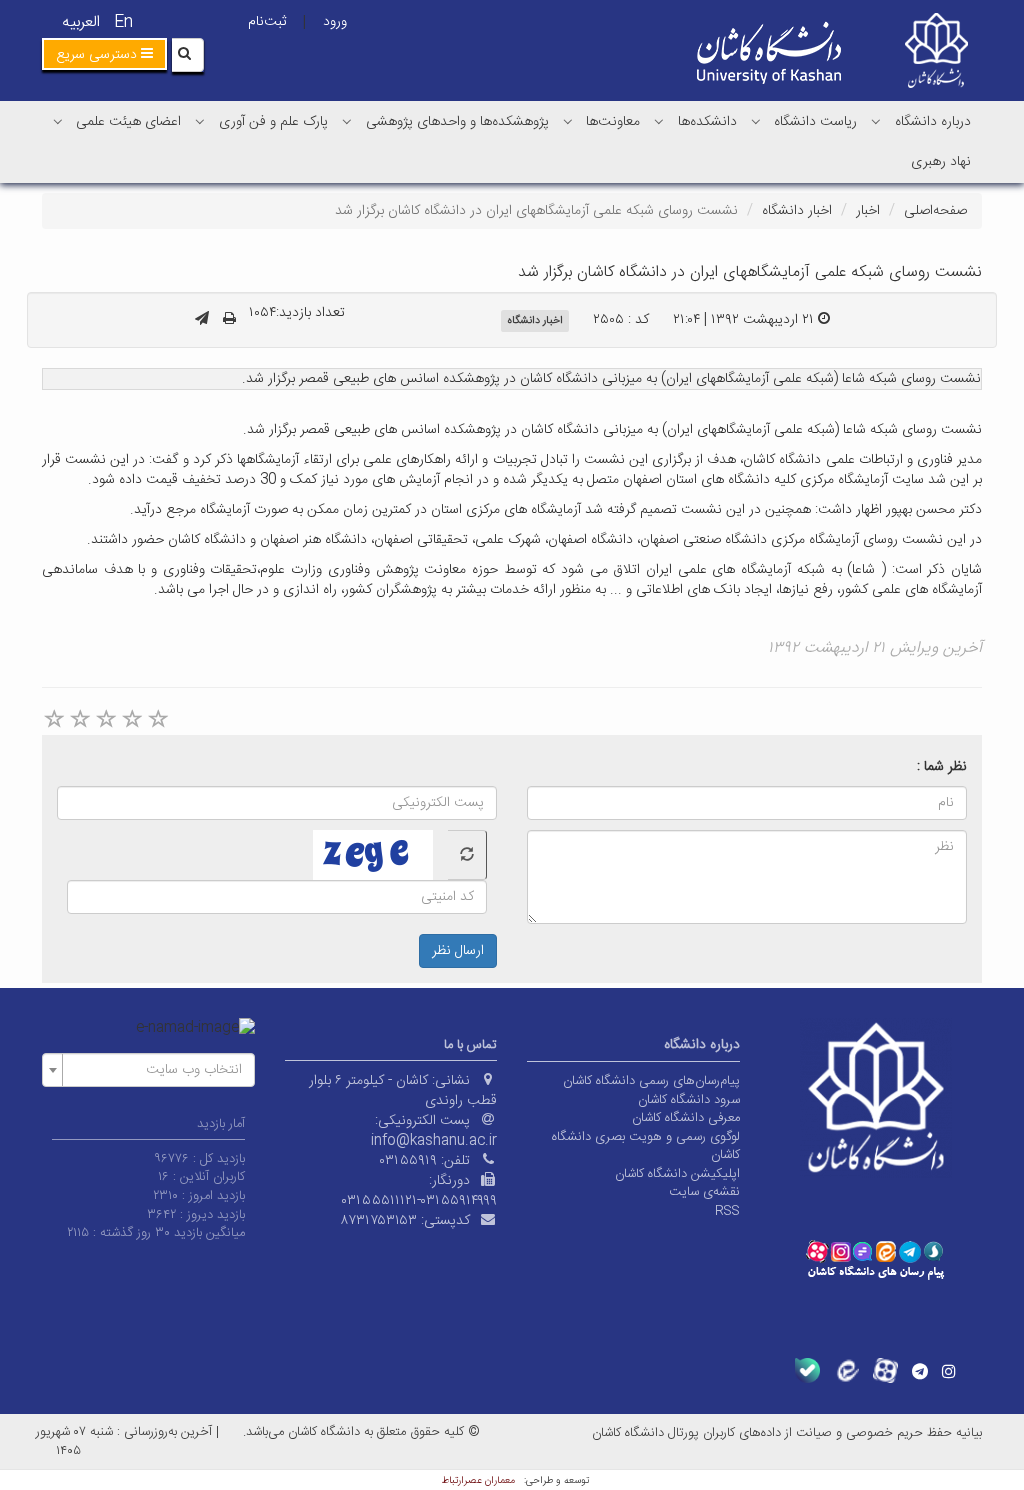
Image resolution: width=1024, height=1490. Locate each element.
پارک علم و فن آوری (273, 122)
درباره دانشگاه (933, 122)
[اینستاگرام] (949, 1371)
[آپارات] (885, 1370)
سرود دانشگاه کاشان (689, 1100)
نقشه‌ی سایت (704, 1192)
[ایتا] (846, 1370)
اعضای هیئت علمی (128, 122)
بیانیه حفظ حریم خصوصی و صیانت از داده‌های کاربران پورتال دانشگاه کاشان (787, 1433)
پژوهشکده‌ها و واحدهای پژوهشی (457, 122)
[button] (104, 54)
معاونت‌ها (613, 122)
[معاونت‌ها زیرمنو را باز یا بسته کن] (568, 121)
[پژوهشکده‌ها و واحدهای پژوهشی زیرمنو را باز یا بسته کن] (347, 121)
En (123, 22)
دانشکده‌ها (707, 122)
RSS (727, 1211)
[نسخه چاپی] (229, 320)
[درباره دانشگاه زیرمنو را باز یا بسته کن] (876, 121)
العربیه (81, 22)
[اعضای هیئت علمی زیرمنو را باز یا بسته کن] (58, 121)
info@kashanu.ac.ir (434, 1141)
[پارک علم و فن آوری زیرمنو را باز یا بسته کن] (200, 121)
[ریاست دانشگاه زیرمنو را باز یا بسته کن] (756, 121)
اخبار (868, 211)
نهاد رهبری (941, 162)
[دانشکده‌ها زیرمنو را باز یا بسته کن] (659, 121)
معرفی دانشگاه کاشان (686, 1118)
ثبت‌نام (267, 22)
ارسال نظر (458, 951)
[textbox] (154, 1070)
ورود (335, 22)
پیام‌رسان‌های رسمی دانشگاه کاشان (651, 1081)
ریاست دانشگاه (815, 122)
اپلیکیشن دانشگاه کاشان (677, 1174)
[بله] (807, 1370)
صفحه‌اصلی (935, 211)
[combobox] (148, 1070)
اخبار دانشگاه (797, 211)
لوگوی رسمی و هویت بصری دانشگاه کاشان (646, 1146)
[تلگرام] (920, 1371)
